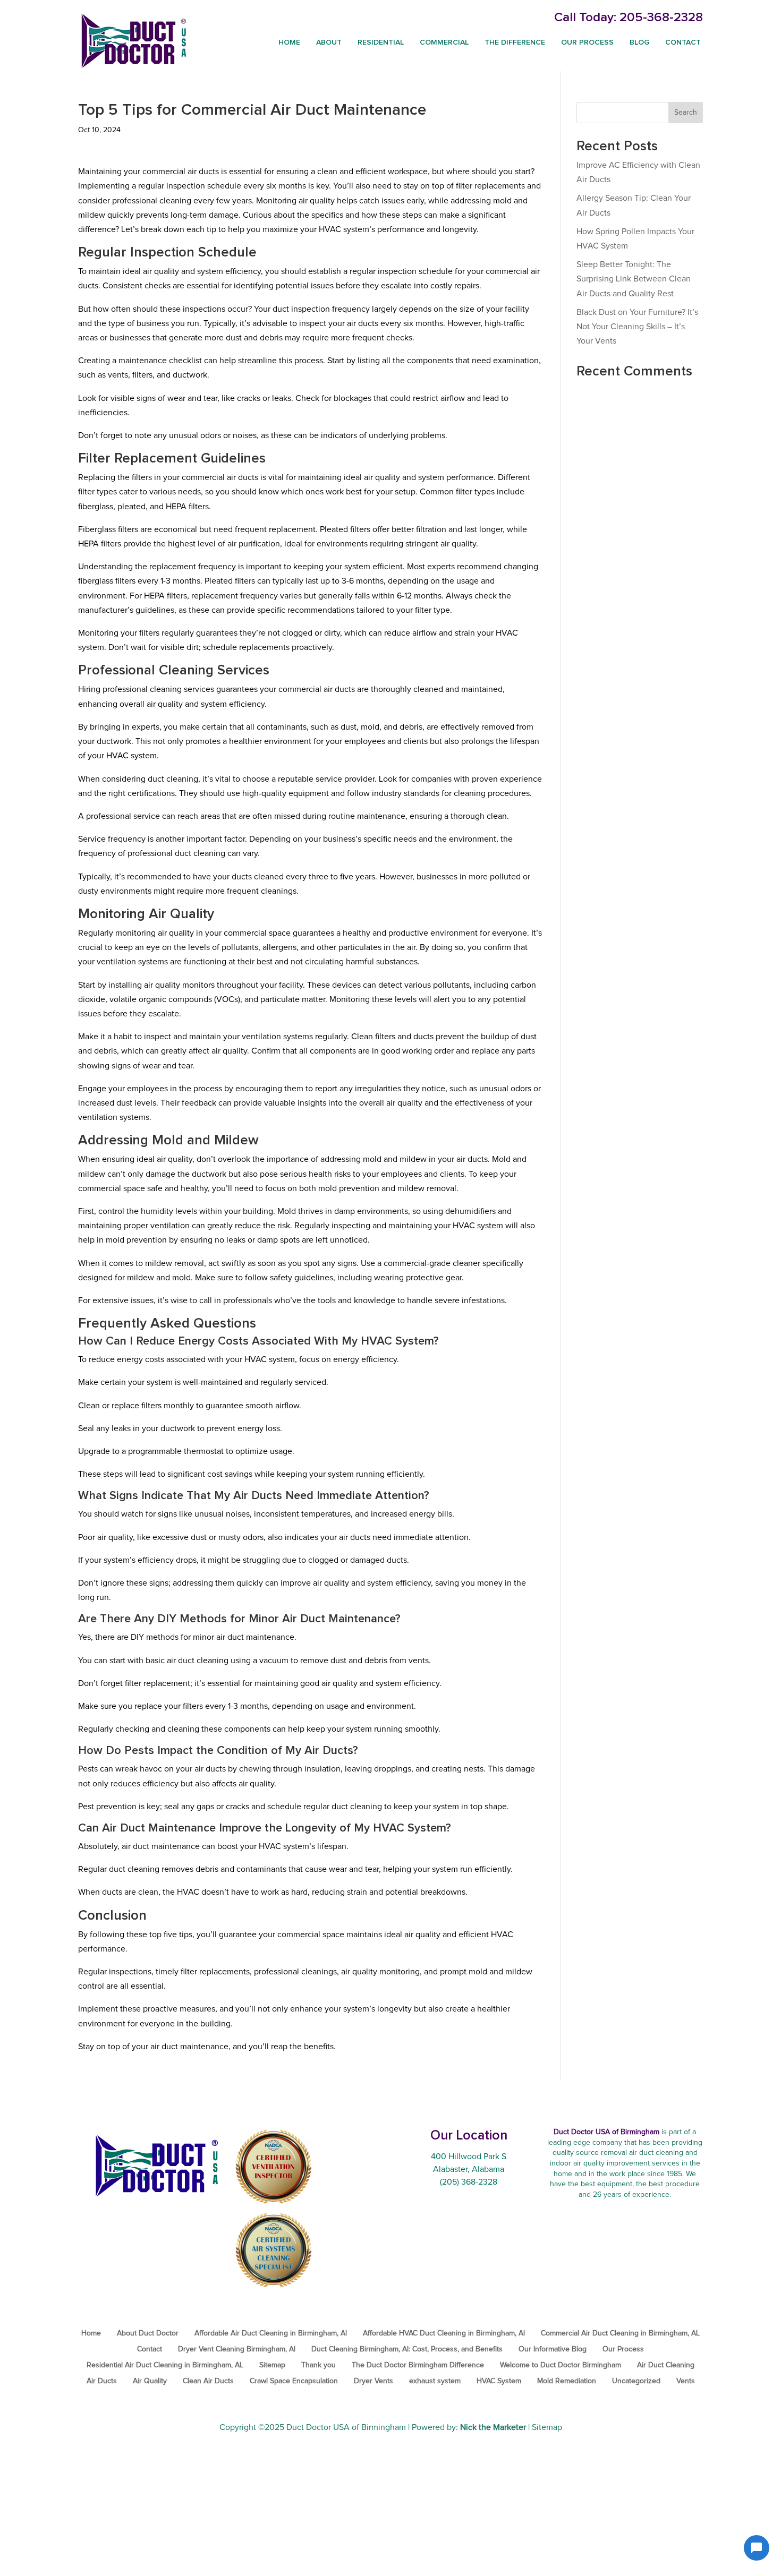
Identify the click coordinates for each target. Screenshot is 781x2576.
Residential (381, 42)
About (329, 42)
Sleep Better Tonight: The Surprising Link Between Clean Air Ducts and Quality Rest (634, 279)
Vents (686, 2381)
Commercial (444, 42)
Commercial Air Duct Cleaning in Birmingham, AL (620, 2333)
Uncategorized (636, 2381)
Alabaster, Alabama (469, 2169)
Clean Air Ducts (208, 2381)
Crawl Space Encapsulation (294, 2381)
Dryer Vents (373, 2381)
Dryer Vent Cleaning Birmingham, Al (237, 2349)
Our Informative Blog (553, 2349)
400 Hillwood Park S (469, 2156)
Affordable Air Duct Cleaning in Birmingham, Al (271, 2333)
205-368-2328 (661, 18)
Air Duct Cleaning (666, 2365)
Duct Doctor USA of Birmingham (346, 2427)
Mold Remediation (567, 2381)
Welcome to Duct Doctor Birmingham (561, 2365)
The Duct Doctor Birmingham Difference (418, 2365)
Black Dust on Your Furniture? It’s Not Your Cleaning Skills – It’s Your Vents (637, 327)
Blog (639, 42)
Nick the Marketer (493, 2427)
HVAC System (499, 2381)
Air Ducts (102, 2381)
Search (686, 113)
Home (289, 42)
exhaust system (435, 2381)
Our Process (587, 42)
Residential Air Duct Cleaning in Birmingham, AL (165, 2365)
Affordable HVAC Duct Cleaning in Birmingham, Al (444, 2333)
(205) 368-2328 (469, 2182)
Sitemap (272, 2365)
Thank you (319, 2365)
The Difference (515, 42)
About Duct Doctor (148, 2333)
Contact (683, 42)
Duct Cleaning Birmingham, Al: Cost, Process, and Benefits (407, 2349)
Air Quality (150, 2381)
